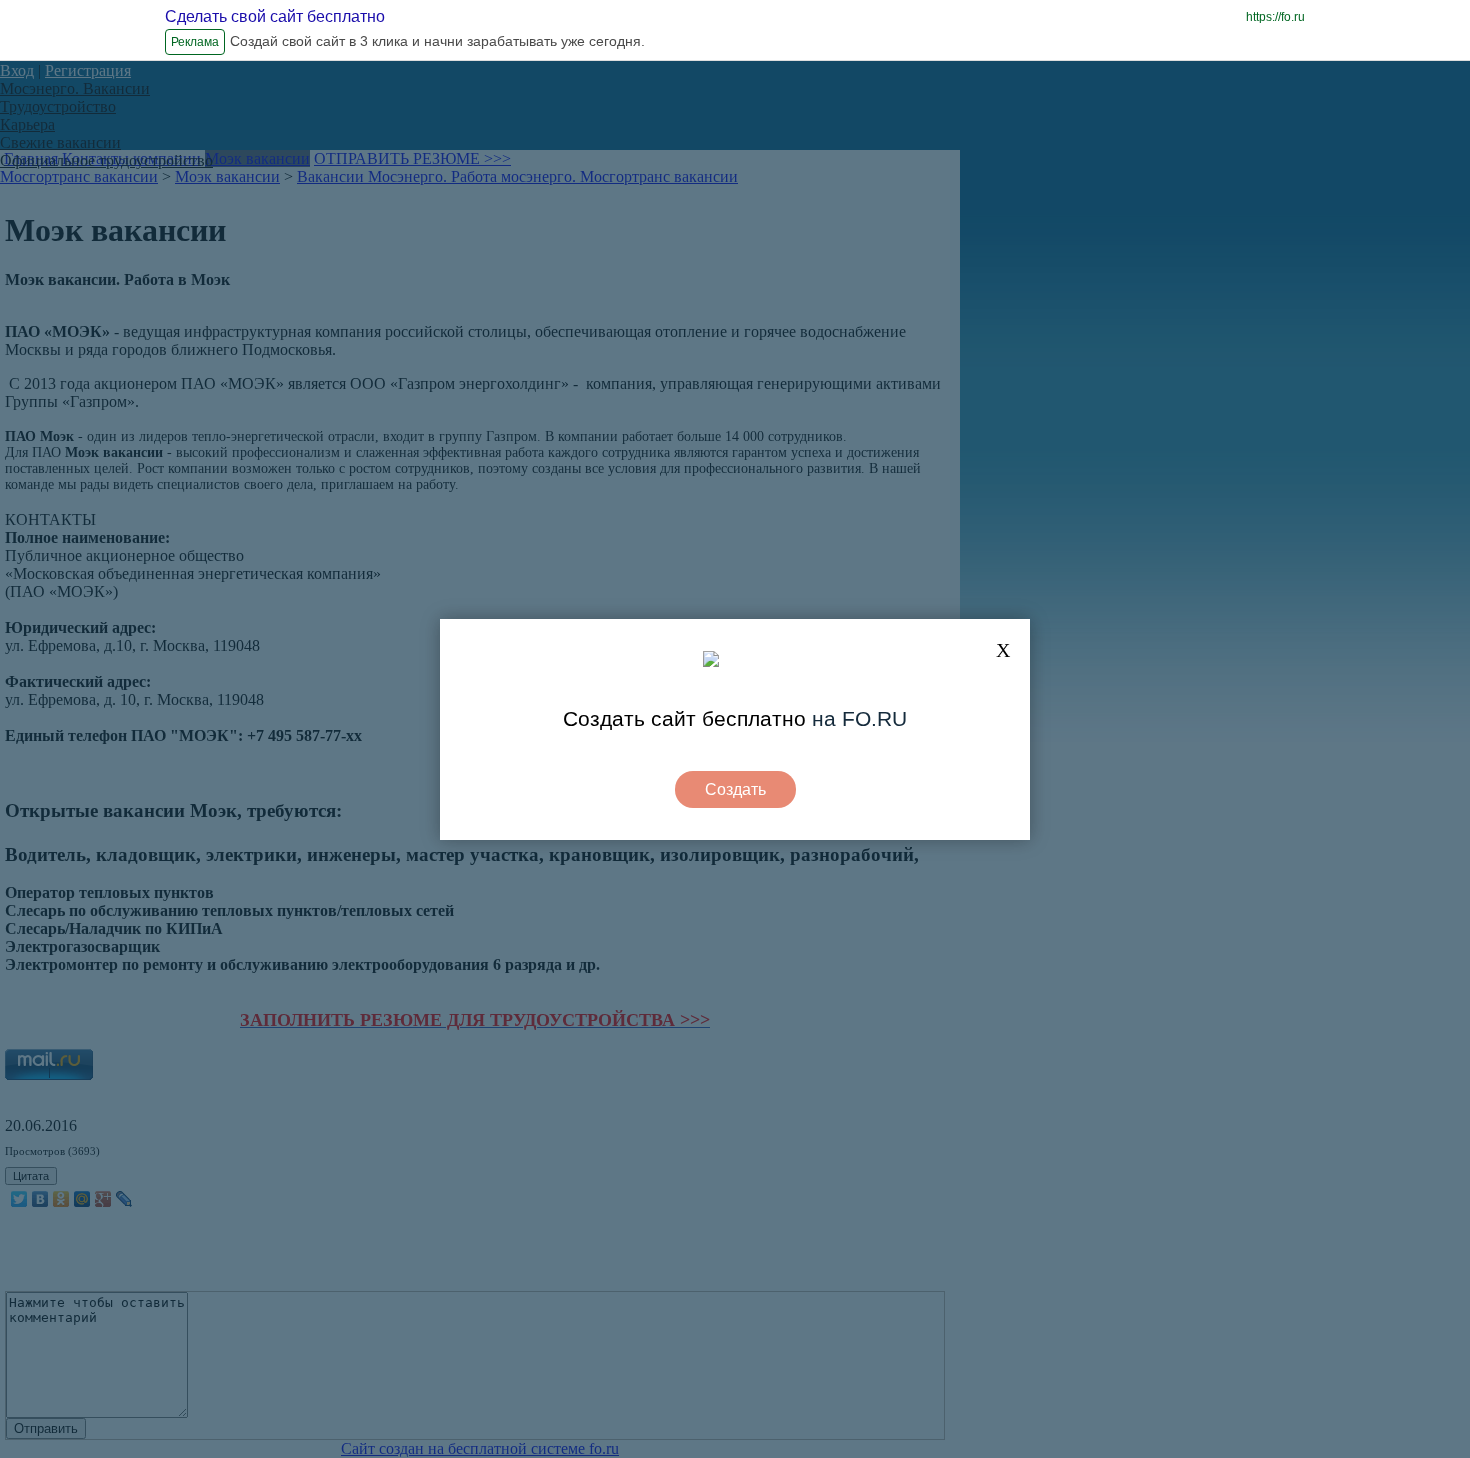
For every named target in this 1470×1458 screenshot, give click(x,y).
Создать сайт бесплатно (684, 718)
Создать (735, 789)
